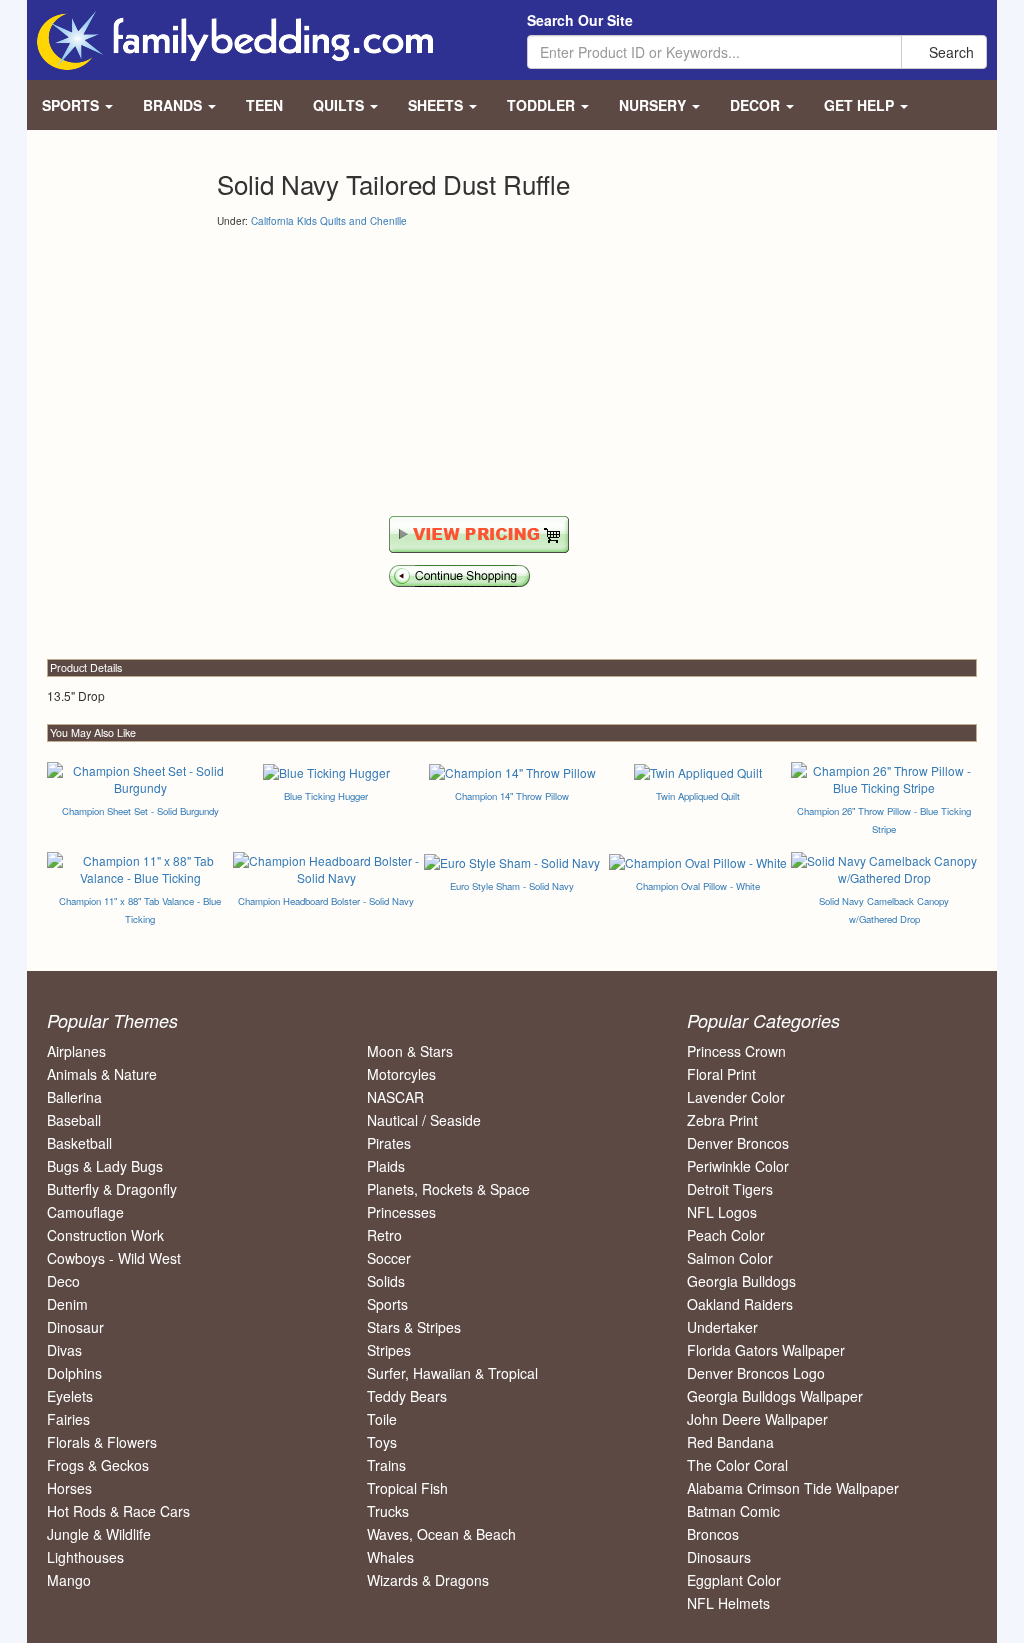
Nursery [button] (654, 105)
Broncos (713, 1534)
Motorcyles (401, 1074)
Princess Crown (736, 1051)
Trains (386, 1465)
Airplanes (76, 1051)
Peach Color (726, 1235)
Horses (69, 1488)
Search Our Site (580, 20)
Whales (390, 1557)
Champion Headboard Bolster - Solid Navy (326, 901)
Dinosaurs (719, 1557)
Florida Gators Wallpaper (766, 1350)
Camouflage (85, 1212)
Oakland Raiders (740, 1304)
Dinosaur (75, 1327)
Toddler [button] (543, 105)
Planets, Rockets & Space (448, 1189)
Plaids (386, 1166)
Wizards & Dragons (428, 1580)
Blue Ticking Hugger (326, 796)
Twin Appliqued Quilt (698, 796)
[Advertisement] (385, 373)
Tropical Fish (407, 1488)
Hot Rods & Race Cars (118, 1511)
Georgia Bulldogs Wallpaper (775, 1396)
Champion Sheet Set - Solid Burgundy (140, 811)
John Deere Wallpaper (757, 1419)
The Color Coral (737, 1465)
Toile (382, 1419)
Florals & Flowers (102, 1442)
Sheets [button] (437, 105)
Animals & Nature (102, 1074)
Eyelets (70, 1396)
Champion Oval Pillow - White (698, 886)
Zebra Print (722, 1120)
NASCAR (395, 1097)
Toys (382, 1442)
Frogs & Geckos (98, 1465)
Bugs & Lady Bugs (105, 1166)
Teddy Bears (407, 1396)
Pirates (389, 1143)
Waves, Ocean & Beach (441, 1534)
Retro (384, 1235)
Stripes (389, 1350)
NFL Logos (722, 1212)
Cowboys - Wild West (114, 1258)
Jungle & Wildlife (99, 1534)
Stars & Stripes (414, 1327)
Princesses (401, 1212)
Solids (386, 1281)
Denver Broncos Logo (756, 1373)
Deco (63, 1281)
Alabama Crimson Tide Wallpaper (793, 1488)
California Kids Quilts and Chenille (329, 221)
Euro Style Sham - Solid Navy (512, 886)
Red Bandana (730, 1442)
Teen (264, 105)
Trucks (388, 1511)
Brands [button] (174, 105)
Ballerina (74, 1097)
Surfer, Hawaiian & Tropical (452, 1373)
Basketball (79, 1143)
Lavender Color (736, 1097)
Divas (64, 1350)
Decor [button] (757, 105)
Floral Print (721, 1074)
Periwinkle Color (738, 1166)
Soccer (389, 1258)
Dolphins (74, 1373)
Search (949, 52)
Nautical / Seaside (424, 1120)
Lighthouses (85, 1557)
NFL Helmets (728, 1603)
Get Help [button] (861, 105)
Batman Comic (733, 1511)
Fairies (68, 1419)
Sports (387, 1304)
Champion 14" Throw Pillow (512, 796)
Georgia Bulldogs (741, 1281)
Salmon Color (730, 1258)
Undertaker (722, 1327)
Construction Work (105, 1235)
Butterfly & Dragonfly (112, 1189)
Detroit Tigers (730, 1189)
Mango (69, 1580)
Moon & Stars (410, 1051)
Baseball (74, 1120)
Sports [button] (72, 105)
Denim (67, 1304)
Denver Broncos (738, 1143)
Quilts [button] (340, 105)
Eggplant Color (734, 1580)
